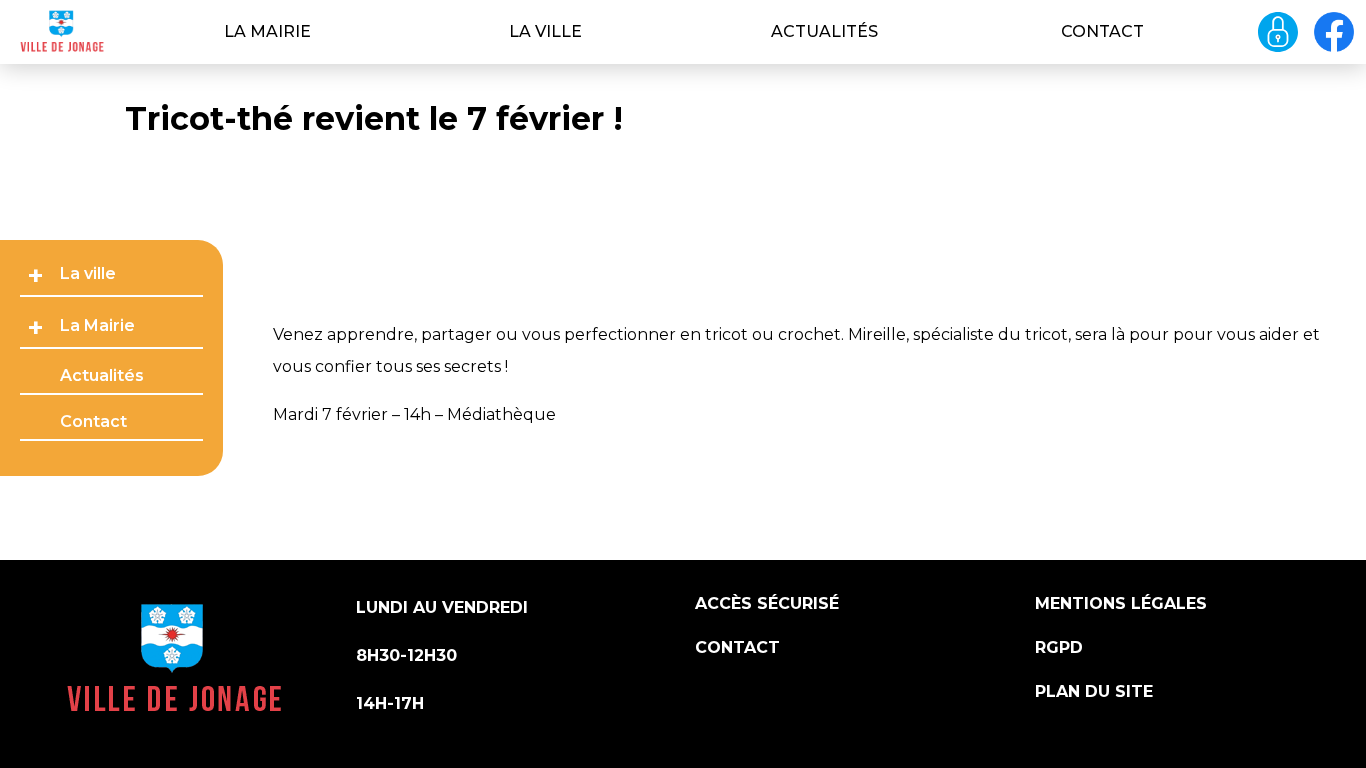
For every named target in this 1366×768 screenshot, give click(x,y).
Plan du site (1094, 691)
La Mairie (267, 31)
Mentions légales (1121, 603)
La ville (545, 31)
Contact (1102, 31)
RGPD (1059, 647)
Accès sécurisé (767, 603)
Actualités (824, 31)
